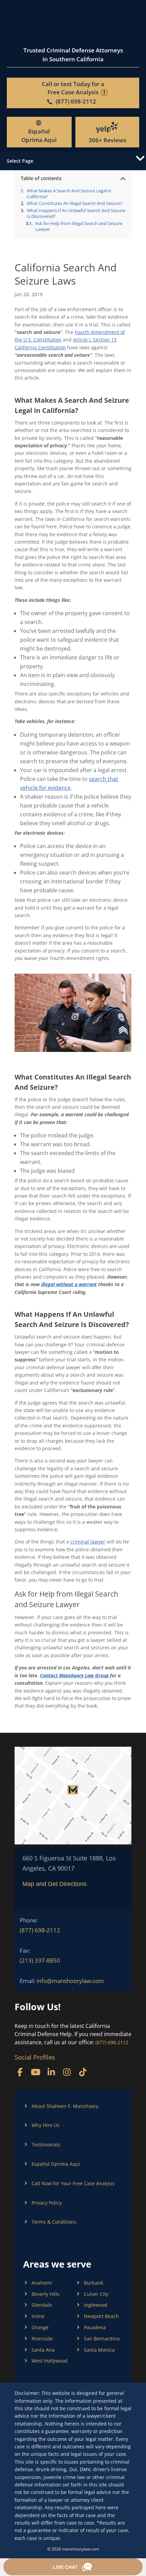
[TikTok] (83, 2072)
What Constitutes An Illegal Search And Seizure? (75, 203)
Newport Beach (101, 2316)
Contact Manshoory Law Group (74, 1675)
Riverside (42, 2339)
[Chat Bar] (73, 2567)
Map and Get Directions (54, 1884)
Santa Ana (43, 2350)
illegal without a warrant (69, 1284)
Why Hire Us (45, 2125)
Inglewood (96, 2305)
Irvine (38, 2316)
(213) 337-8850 (40, 1960)
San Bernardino (102, 2339)
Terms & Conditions (54, 2222)
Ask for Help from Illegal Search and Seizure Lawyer (79, 226)
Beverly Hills (45, 2294)
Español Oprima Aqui (39, 135)
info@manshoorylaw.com (70, 1981)
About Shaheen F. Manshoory (65, 2106)
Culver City (96, 2294)
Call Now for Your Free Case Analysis (73, 2183)
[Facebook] (20, 2072)
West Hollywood (50, 2361)
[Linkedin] (51, 2072)
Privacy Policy (47, 2203)
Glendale (42, 2305)
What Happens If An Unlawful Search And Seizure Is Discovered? (76, 213)
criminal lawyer (88, 1542)
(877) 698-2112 (40, 1930)
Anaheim (42, 2283)
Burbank (94, 2283)
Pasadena (95, 2327)
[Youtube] (35, 2072)
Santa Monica (99, 2350)
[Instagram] (67, 2072)
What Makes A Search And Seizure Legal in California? (69, 194)
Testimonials (46, 2145)
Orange (40, 2327)
